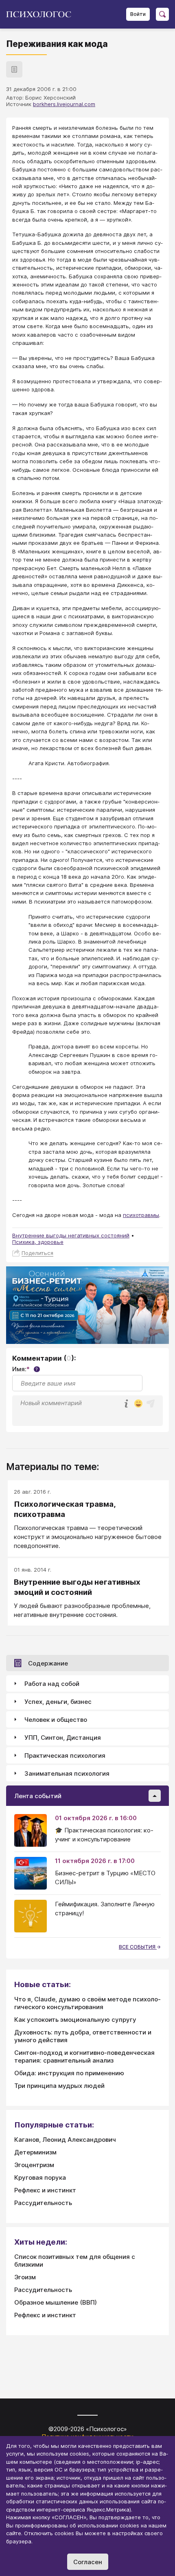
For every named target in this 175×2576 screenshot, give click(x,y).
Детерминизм (35, 2152)
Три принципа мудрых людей (59, 2086)
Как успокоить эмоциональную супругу (75, 2020)
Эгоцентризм (34, 2165)
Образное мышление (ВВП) (56, 2302)
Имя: (25, 1369)
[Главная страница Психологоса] (42, 14)
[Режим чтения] (14, 69)
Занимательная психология (67, 1773)
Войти (138, 14)
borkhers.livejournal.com (64, 104)
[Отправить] (151, 1403)
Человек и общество (56, 1720)
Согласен (88, 2562)
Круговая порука (40, 2177)
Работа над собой (52, 1684)
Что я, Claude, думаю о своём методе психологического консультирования (87, 2003)
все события (138, 1947)
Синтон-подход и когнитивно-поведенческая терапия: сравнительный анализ (84, 2056)
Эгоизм (25, 2277)
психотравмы (141, 1215)
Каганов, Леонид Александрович (65, 2140)
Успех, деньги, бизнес (58, 1702)
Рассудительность (43, 2203)
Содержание (48, 1663)
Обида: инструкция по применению (69, 2073)
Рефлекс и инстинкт (45, 2190)
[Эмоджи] (138, 1404)
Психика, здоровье (38, 1242)
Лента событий (38, 1796)
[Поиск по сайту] (162, 14)
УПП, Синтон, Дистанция (63, 1738)
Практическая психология (65, 1755)
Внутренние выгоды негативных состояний (71, 1235)
